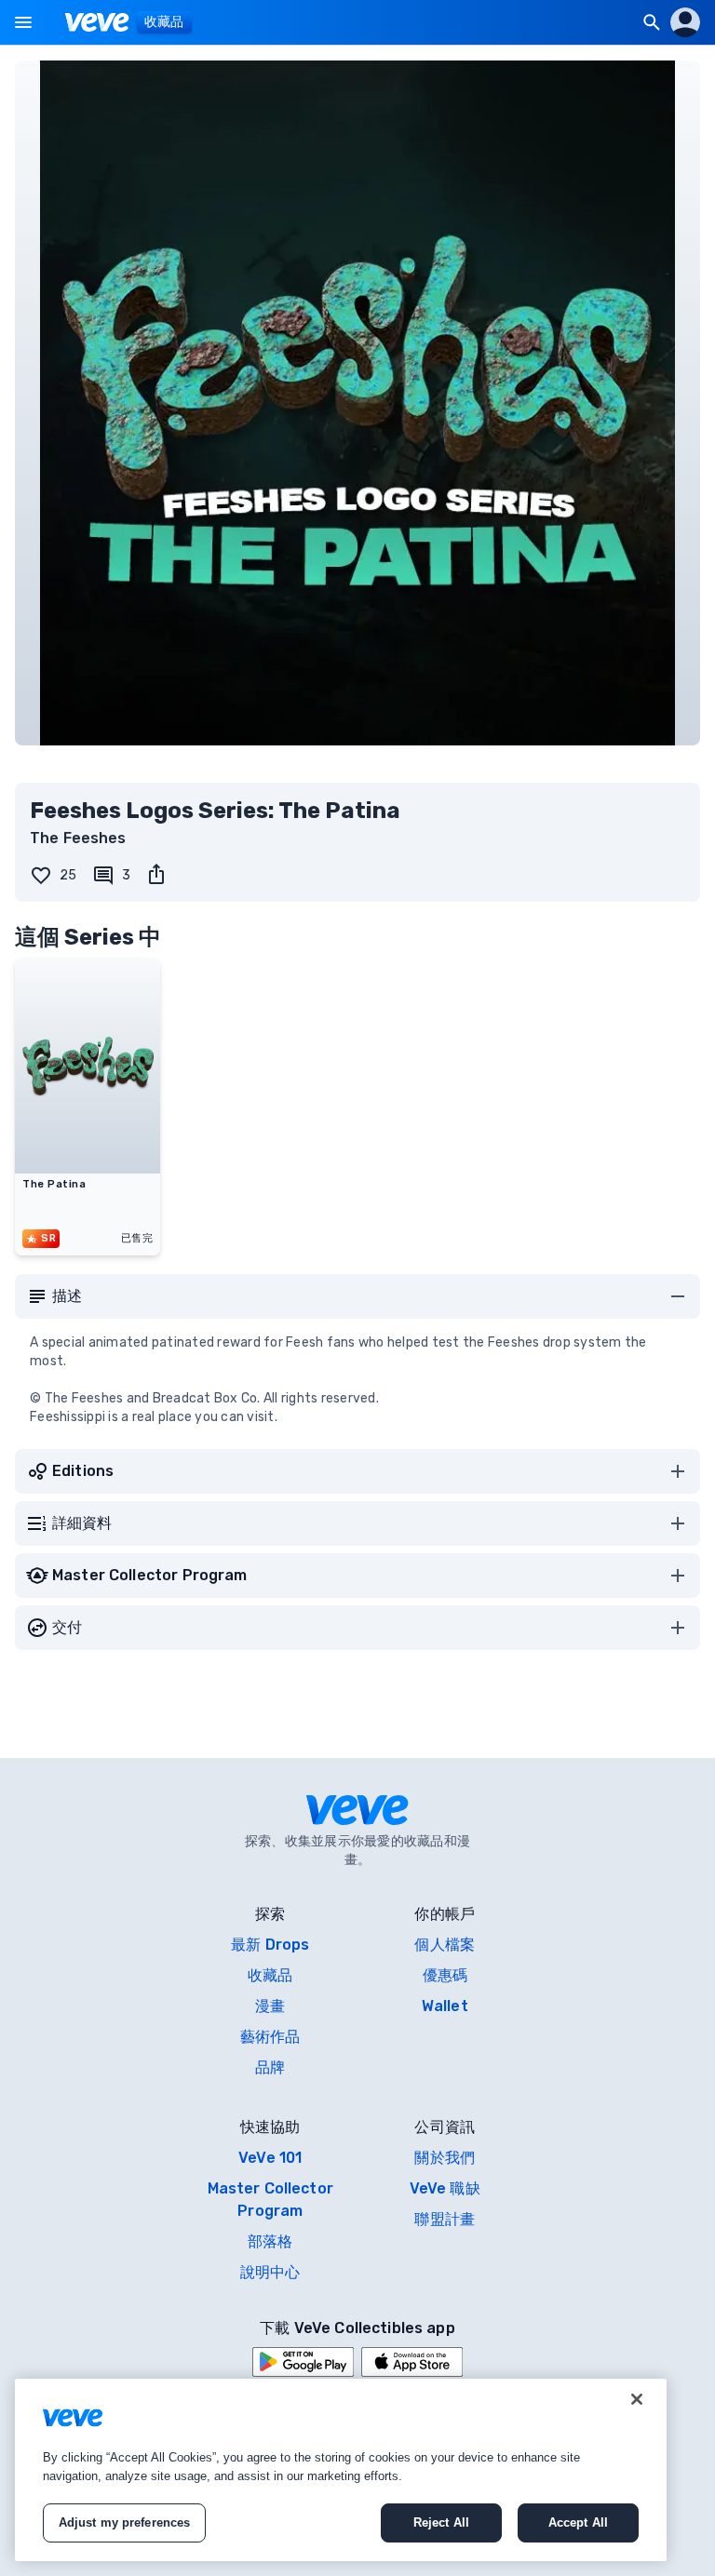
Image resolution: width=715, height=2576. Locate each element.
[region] (341, 2470)
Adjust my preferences (125, 2522)
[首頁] (97, 22)
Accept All (578, 2522)
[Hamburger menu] (23, 22)
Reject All (441, 2522)
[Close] (637, 2399)
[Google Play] (303, 2362)
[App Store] (412, 2362)
